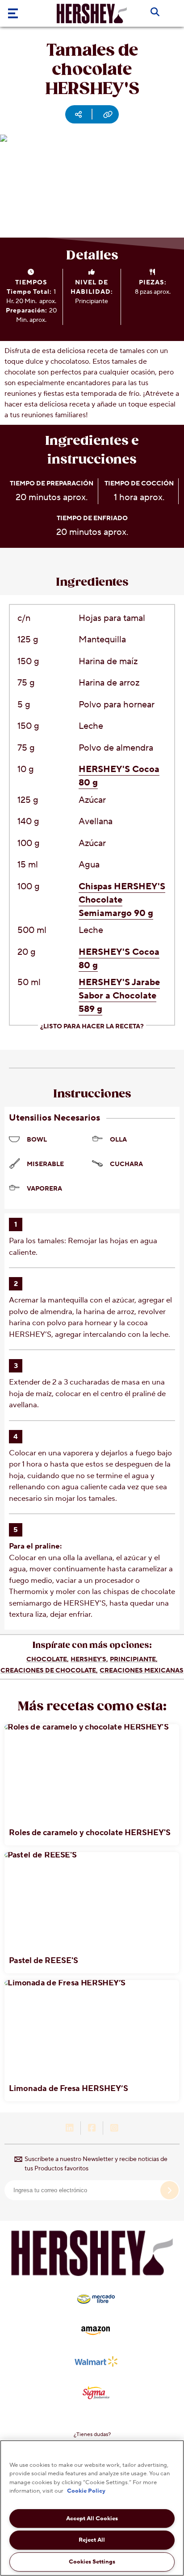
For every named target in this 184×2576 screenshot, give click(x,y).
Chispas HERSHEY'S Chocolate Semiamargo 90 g (122, 900)
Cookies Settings (92, 2562)
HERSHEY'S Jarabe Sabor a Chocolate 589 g (119, 996)
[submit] (169, 2190)
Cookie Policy (86, 2491)
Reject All (92, 2540)
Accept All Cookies (92, 2518)
